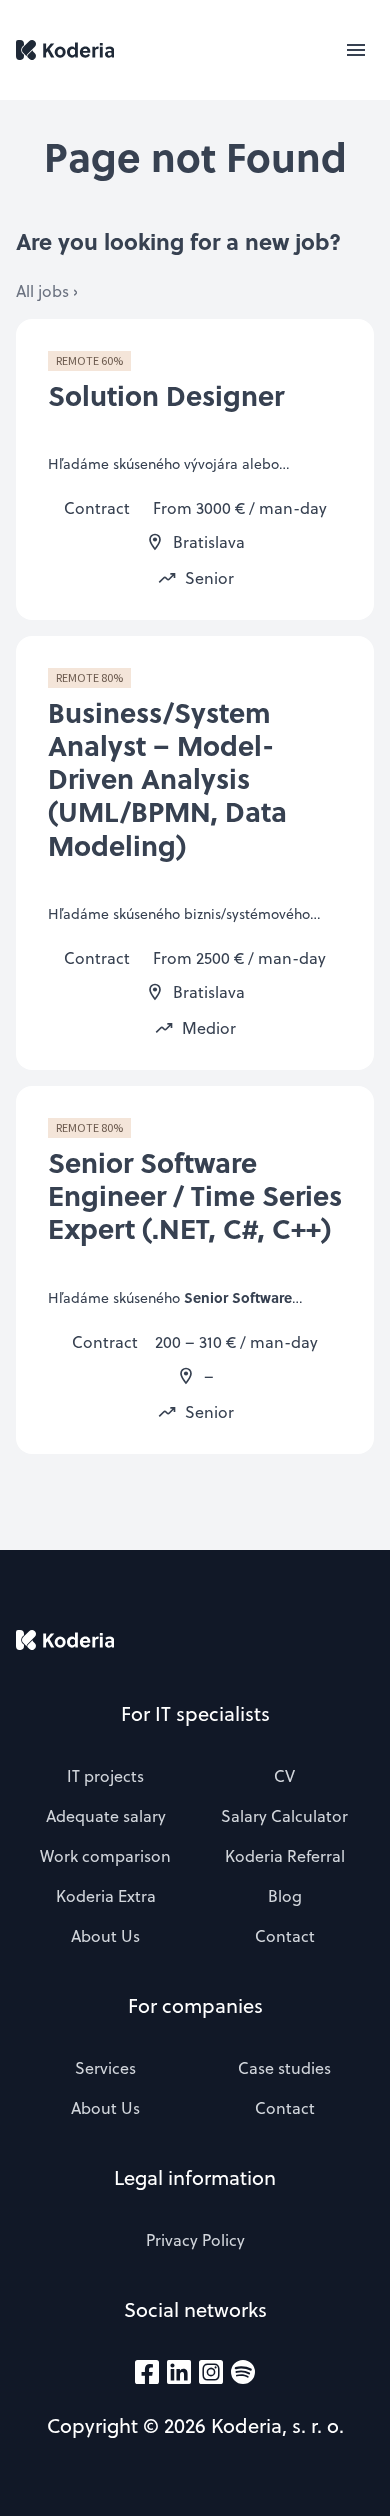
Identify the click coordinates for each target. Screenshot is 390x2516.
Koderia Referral (285, 1856)
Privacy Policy (195, 2240)
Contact (285, 1936)
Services (105, 2068)
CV (284, 1776)
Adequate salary (106, 1816)
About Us (105, 1936)
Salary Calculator (284, 1816)
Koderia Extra (106, 1896)
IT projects (105, 1776)
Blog (285, 1896)
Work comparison (105, 1856)
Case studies (284, 2068)
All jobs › (47, 291)
